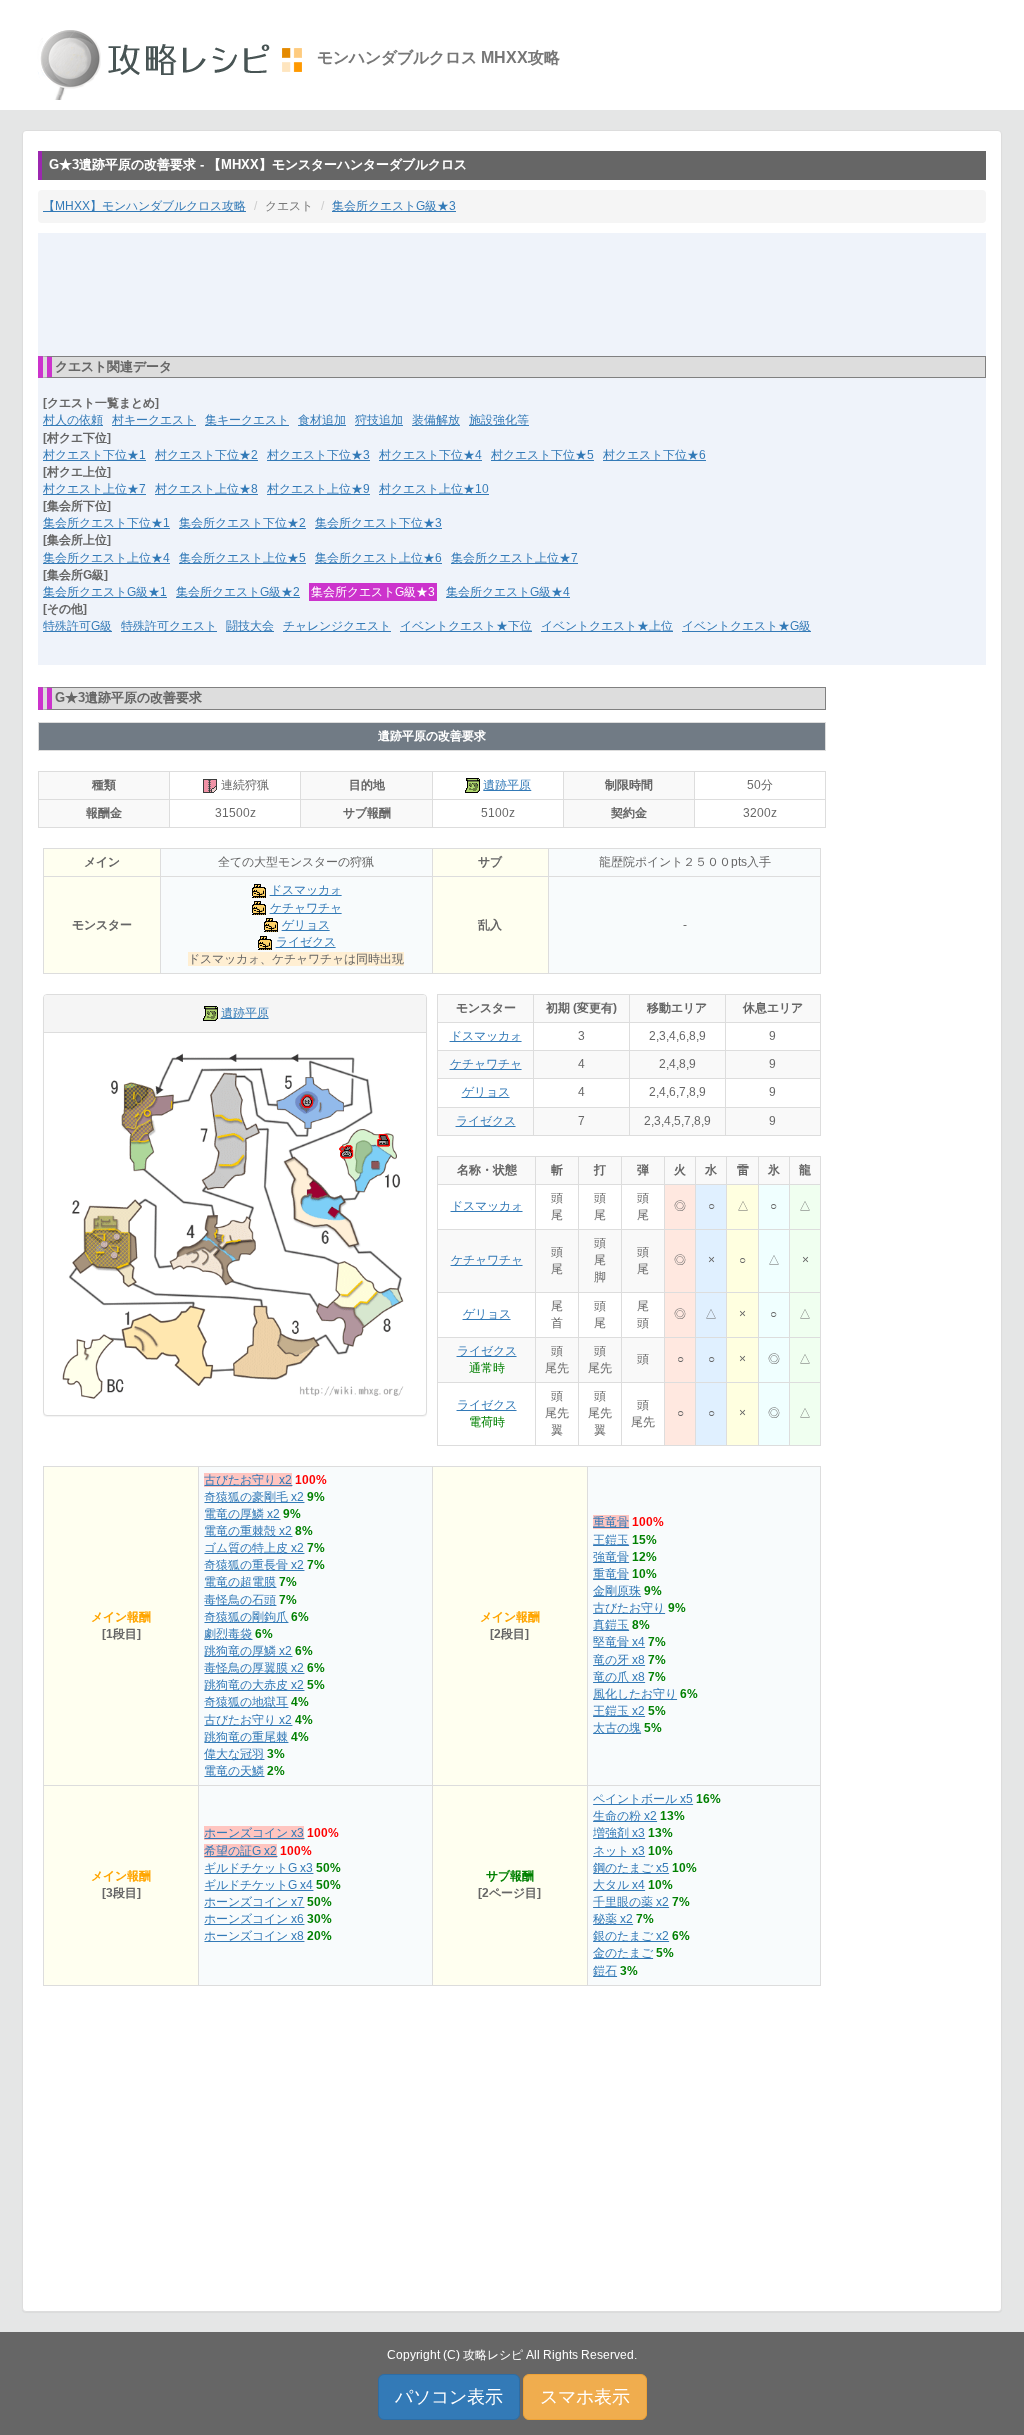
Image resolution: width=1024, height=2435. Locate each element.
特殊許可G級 (77, 626)
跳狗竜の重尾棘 (246, 1737)
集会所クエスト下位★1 (106, 523)
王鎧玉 (611, 1540)
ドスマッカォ (306, 890)
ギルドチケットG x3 (258, 1868)
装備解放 (436, 420)
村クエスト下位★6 (654, 455)
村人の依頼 (73, 420)
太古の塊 (617, 1728)
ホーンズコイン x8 (254, 1936)
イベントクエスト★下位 (466, 626)
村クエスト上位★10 (434, 489)
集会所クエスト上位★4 (106, 558)
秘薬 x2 (613, 1919)
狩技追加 (379, 420)
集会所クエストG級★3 (394, 206)
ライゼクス (306, 942)
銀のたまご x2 (631, 1936)
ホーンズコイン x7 (254, 1902)
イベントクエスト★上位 (607, 626)
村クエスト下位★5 (542, 455)
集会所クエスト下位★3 (378, 523)
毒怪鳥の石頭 (240, 1600)
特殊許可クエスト (169, 626)
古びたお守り (629, 1608)
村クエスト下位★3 (318, 455)
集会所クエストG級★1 (105, 592)
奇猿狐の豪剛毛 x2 (254, 1497)
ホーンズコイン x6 (254, 1919)
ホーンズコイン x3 (254, 1833)
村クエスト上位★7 (94, 489)
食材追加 (322, 420)
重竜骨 (611, 1522)
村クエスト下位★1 (94, 455)
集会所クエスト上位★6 (378, 558)
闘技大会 (250, 626)
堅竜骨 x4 (619, 1642)
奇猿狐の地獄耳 (246, 1702)
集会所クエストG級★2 (238, 592)
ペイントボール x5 (643, 1799)
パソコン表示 (449, 2397)
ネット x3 (619, 1851)
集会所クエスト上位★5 (242, 558)
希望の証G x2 (240, 1851)
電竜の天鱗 (234, 1771)
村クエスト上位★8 (206, 489)
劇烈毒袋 (228, 1634)
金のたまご (623, 1953)
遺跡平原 (507, 785)
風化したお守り (635, 1694)
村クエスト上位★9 (318, 489)
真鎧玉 (611, 1625)
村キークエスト (154, 420)
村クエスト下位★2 (206, 455)
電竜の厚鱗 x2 (242, 1514)
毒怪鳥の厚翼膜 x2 (254, 1668)
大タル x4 (619, 1885)
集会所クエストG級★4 (508, 592)
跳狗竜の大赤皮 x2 (254, 1685)
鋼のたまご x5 (631, 1868)
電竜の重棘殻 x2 (248, 1531)
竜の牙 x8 (619, 1660)
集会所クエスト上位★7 (514, 558)
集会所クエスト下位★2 (242, 523)
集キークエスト (247, 420)
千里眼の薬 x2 (631, 1902)
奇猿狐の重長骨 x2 (254, 1565)
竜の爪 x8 (619, 1677)
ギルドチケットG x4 (258, 1885)
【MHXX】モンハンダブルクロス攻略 (144, 206)
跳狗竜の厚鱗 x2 (248, 1651)
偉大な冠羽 (234, 1754)
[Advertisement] (512, 293)
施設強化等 (499, 420)
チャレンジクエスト (337, 626)
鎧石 (605, 1971)
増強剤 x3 (619, 1833)
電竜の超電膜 (240, 1582)
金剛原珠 (617, 1591)
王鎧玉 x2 (619, 1711)
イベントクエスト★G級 (746, 626)
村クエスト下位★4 (430, 455)
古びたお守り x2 (248, 1480)
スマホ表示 (585, 2397)
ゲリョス (306, 925)
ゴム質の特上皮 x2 (254, 1548)
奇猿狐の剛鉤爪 (246, 1617)
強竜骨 (611, 1557)
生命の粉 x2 (625, 1816)
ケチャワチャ (306, 908)
